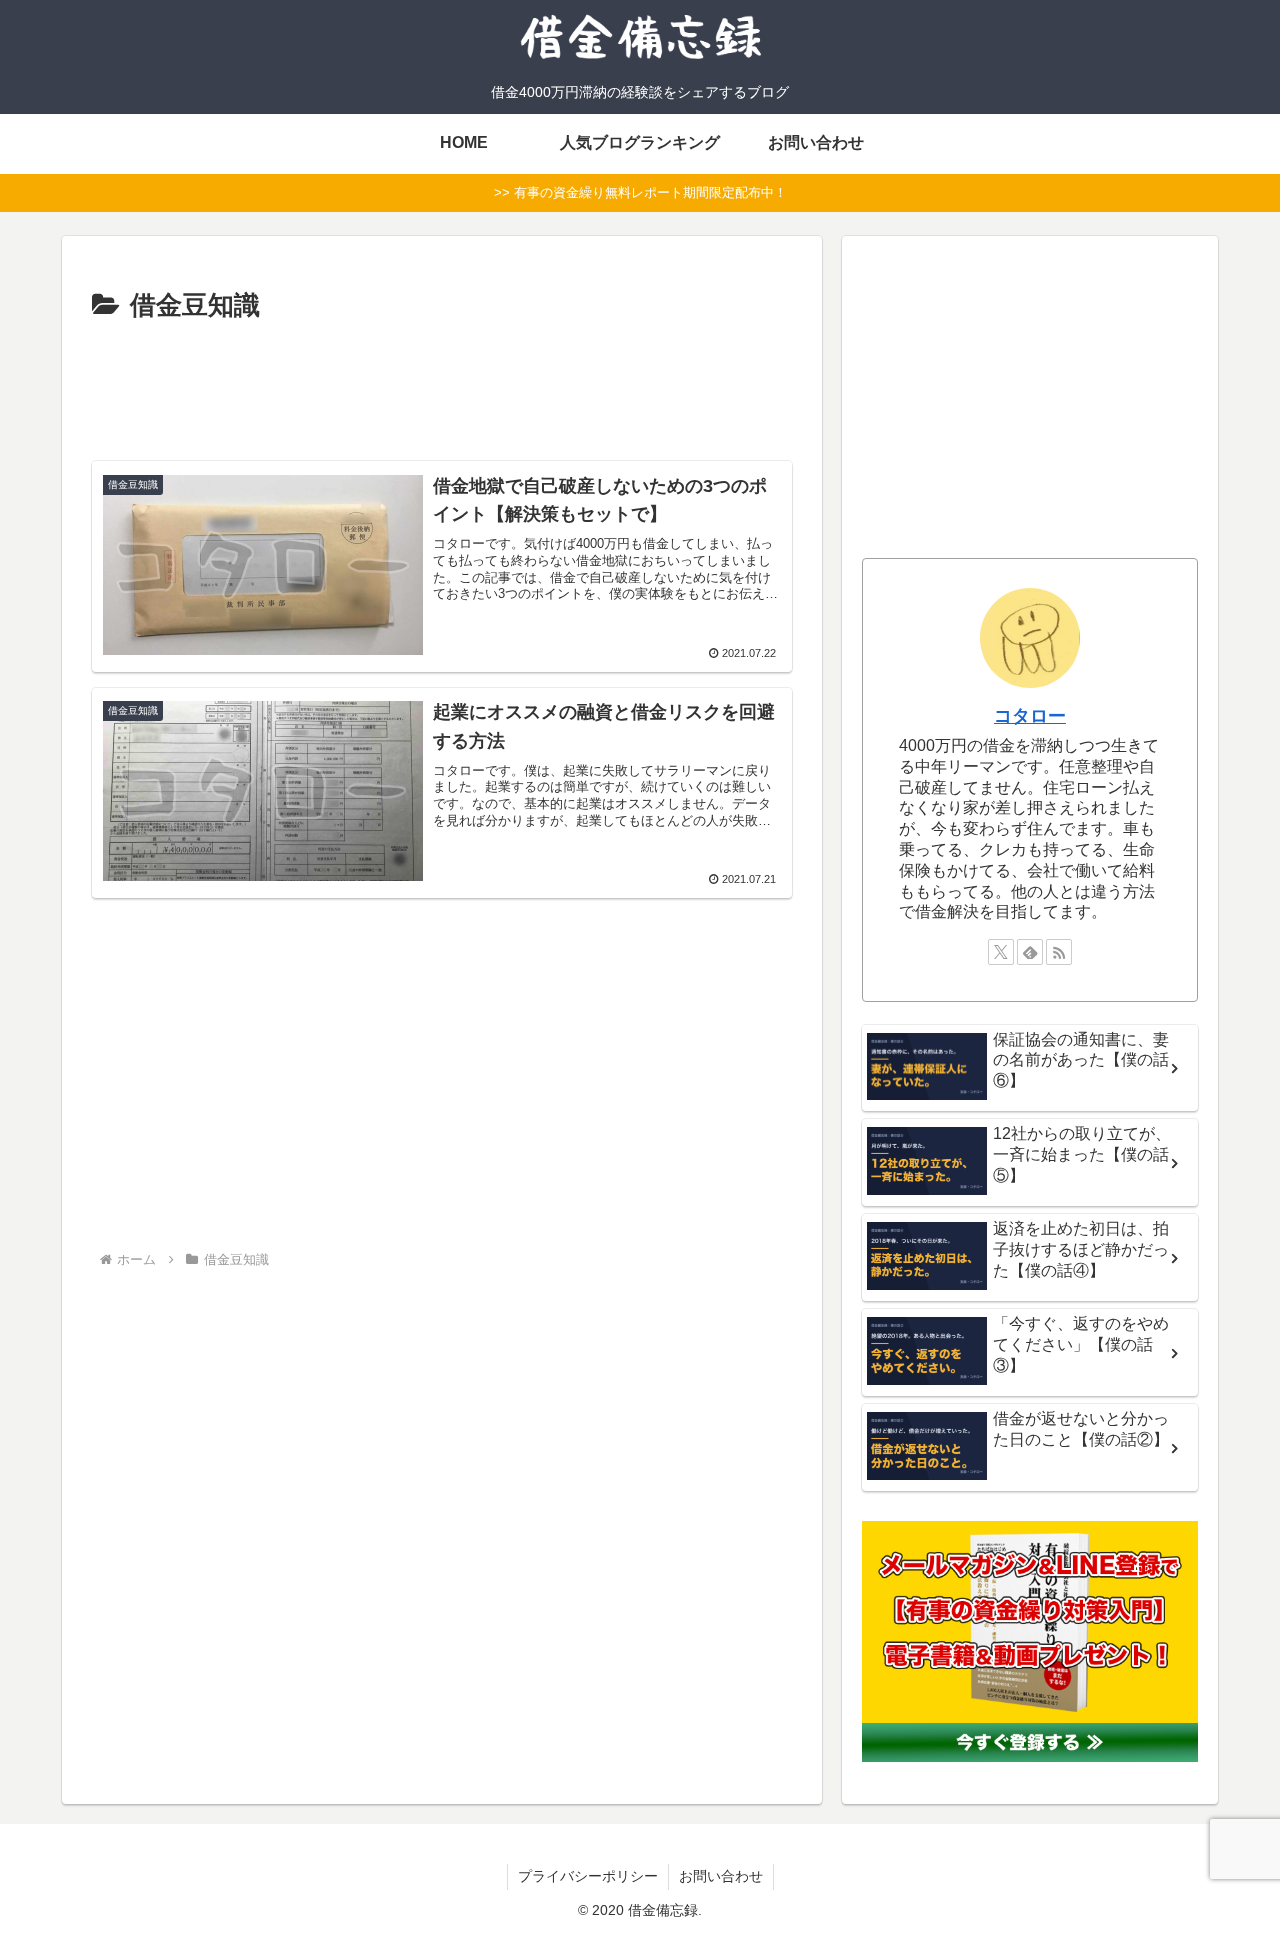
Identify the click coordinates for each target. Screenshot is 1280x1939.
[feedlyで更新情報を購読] (1030, 952)
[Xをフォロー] (1001, 952)
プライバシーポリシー (588, 1876)
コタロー (1030, 716)
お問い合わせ (721, 1876)
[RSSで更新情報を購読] (1059, 952)
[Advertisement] (442, 389)
